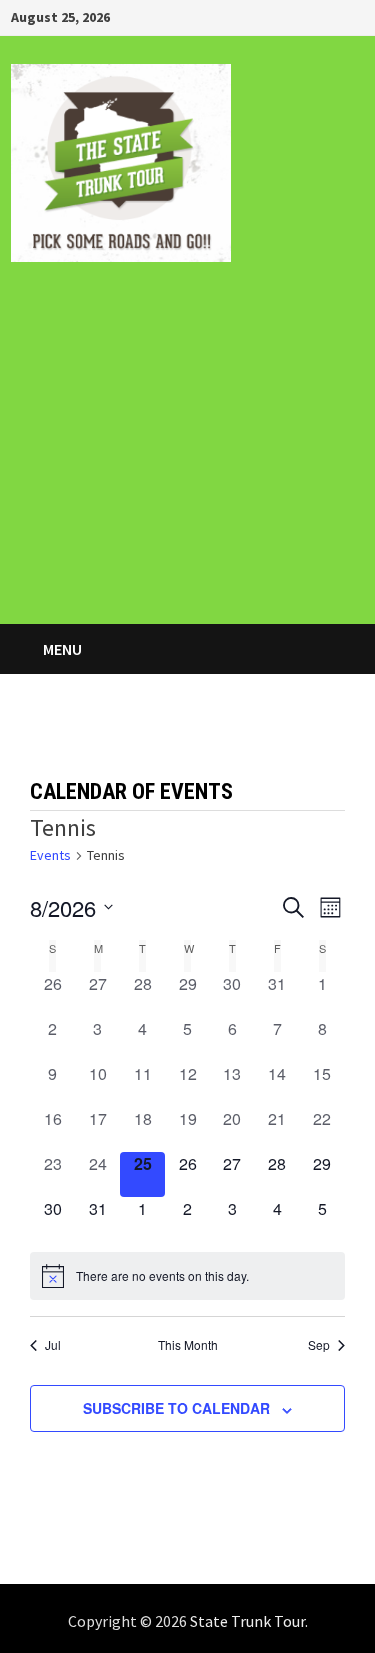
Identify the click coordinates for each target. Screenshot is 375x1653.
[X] (330, 15)
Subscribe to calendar (176, 1408)
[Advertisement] (187, 457)
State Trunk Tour (247, 1621)
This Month (188, 1345)
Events (50, 855)
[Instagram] (353, 15)
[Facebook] (280, 15)
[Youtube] (305, 15)
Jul (53, 1345)
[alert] (187, 1276)
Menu (61, 649)
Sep (319, 1345)
